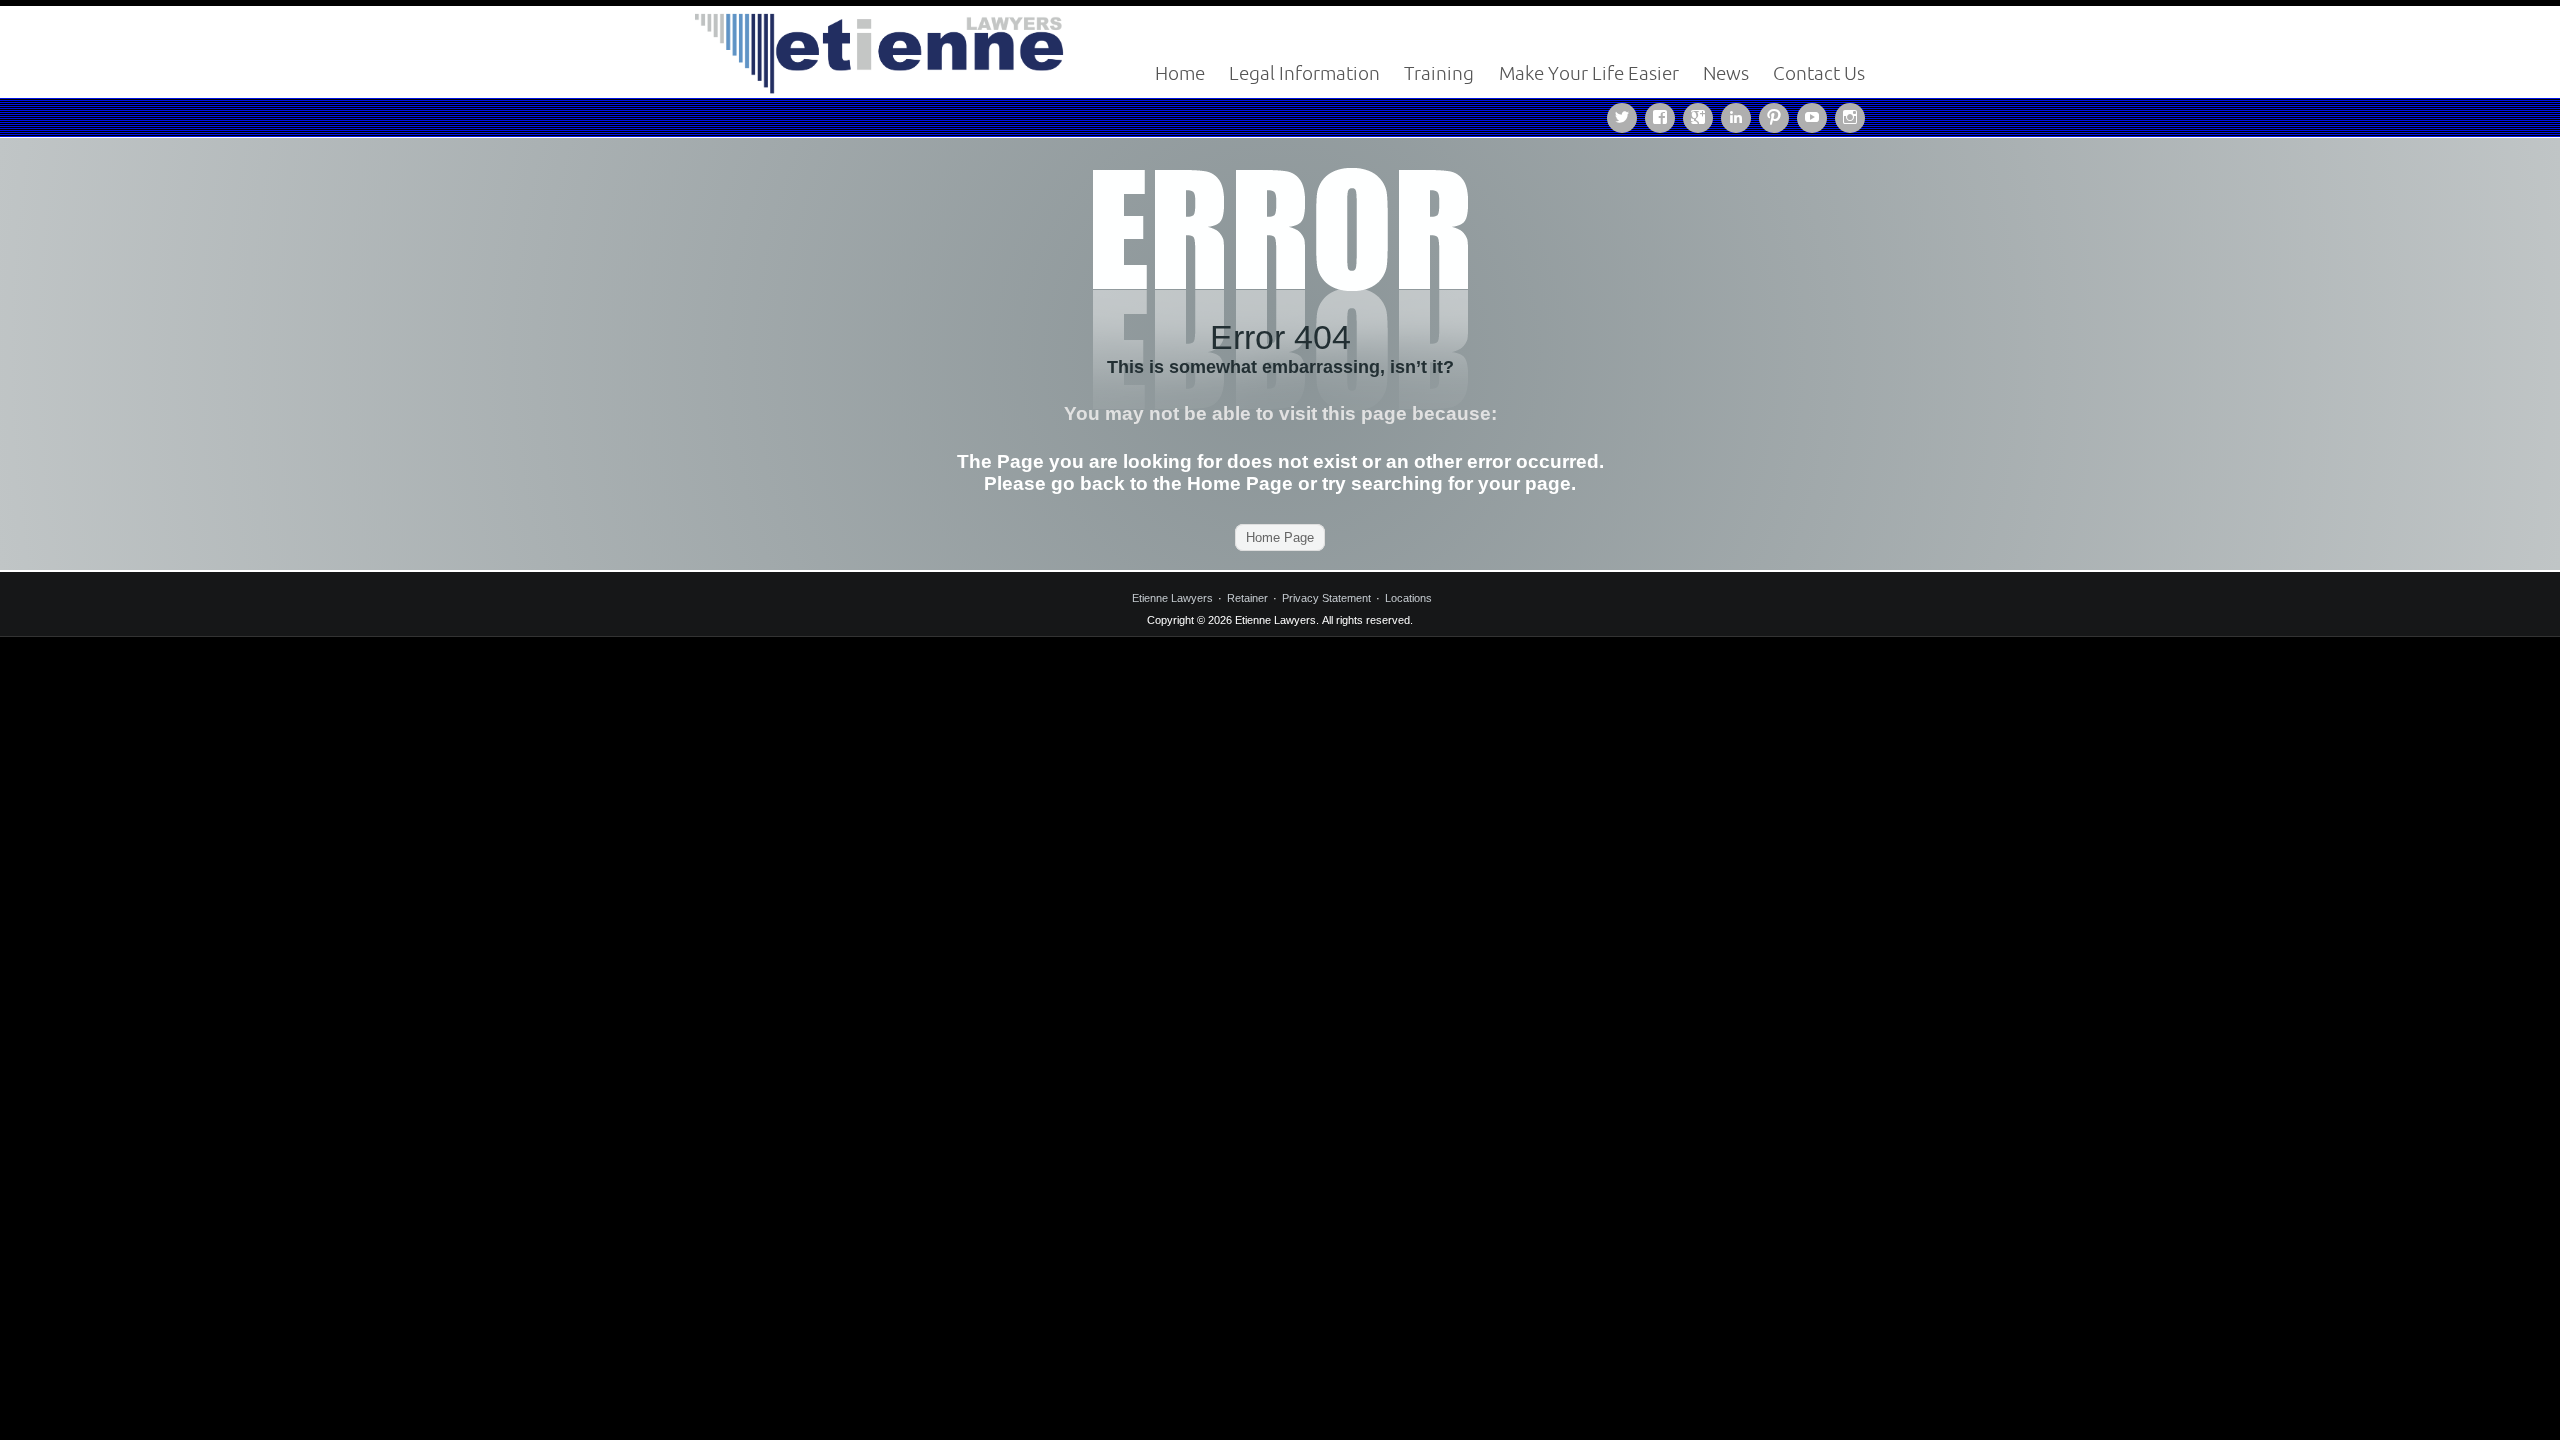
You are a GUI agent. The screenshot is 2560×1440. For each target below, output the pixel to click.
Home (1180, 73)
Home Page (1280, 537)
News (1726, 73)
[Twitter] (1626, 116)
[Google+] (1702, 116)
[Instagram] (1850, 116)
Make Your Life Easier (1589, 73)
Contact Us (1819, 73)
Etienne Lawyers (1172, 598)
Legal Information (1304, 73)
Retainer (1247, 598)
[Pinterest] (1778, 116)
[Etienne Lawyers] (880, 50)
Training (1439, 73)
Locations (1408, 598)
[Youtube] (1816, 116)
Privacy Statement (1326, 598)
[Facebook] (1664, 116)
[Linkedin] (1740, 116)
